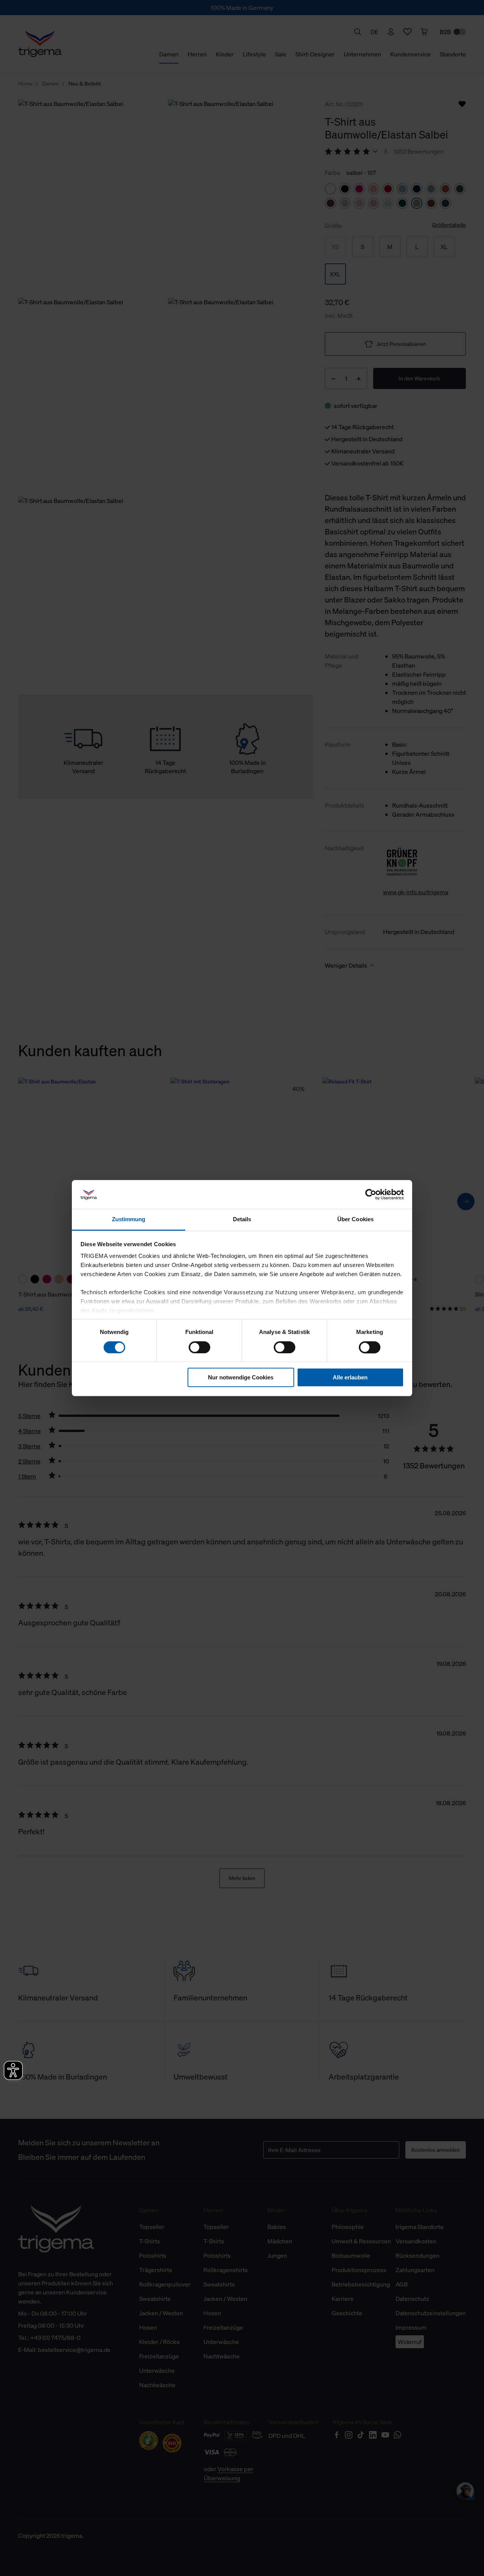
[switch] (199, 1347)
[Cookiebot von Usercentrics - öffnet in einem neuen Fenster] (371, 1194)
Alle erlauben (350, 1377)
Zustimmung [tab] (129, 1220)
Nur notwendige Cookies (241, 1377)
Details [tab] (242, 1220)
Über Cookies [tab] (355, 1220)
